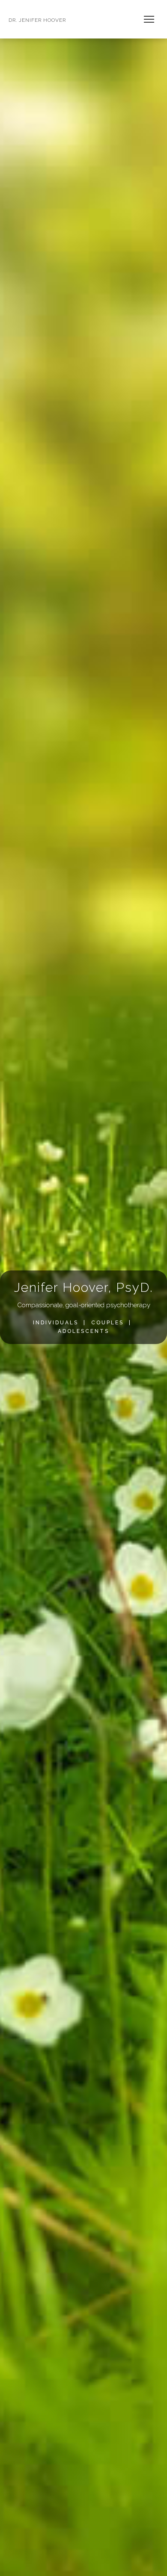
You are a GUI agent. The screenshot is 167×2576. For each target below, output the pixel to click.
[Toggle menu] (149, 19)
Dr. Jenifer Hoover (37, 20)
